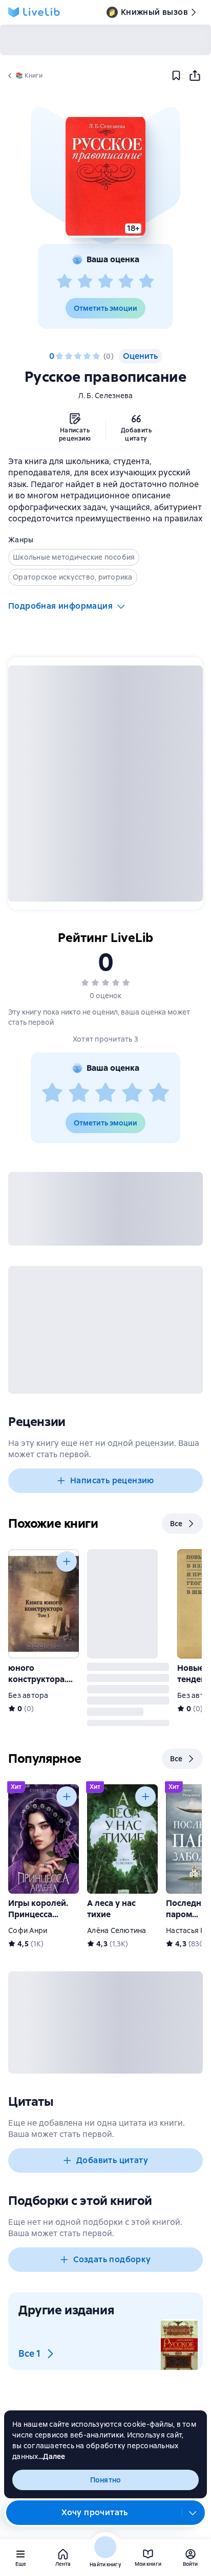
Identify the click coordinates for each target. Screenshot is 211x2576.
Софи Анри (28, 1930)
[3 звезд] (105, 282)
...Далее (52, 2456)
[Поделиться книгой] (195, 76)
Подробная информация (60, 606)
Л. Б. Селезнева (106, 396)
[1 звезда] (65, 282)
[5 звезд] (146, 282)
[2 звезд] (85, 282)
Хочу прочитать (95, 2512)
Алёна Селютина (117, 1930)
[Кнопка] (67, 1561)
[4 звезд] (126, 282)
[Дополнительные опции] (193, 2513)
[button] (105, 176)
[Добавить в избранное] (176, 76)
